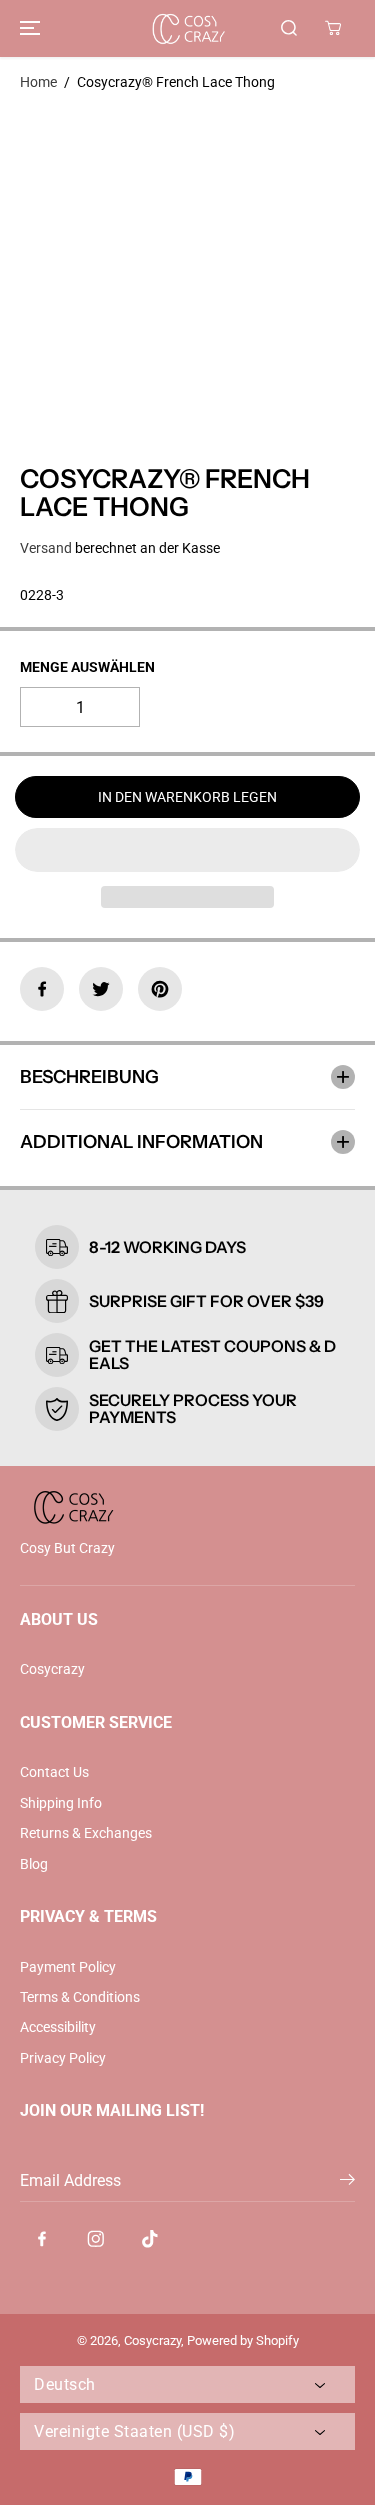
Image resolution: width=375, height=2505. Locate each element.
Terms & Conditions (80, 1997)
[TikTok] (150, 2239)
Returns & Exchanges (86, 1833)
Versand (46, 548)
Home (38, 82)
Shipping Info (61, 1803)
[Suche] (289, 28)
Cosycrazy (52, 1669)
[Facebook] (42, 989)
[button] (27, 28)
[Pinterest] (160, 989)
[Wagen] (333, 28)
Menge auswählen (87, 667)
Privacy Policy (63, 2058)
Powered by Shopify (243, 2340)
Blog (34, 1864)
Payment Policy (68, 1967)
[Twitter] (101, 989)
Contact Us (54, 1772)
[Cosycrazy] (188, 28)
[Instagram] (96, 2239)
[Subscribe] (347, 2183)
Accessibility (58, 2027)
